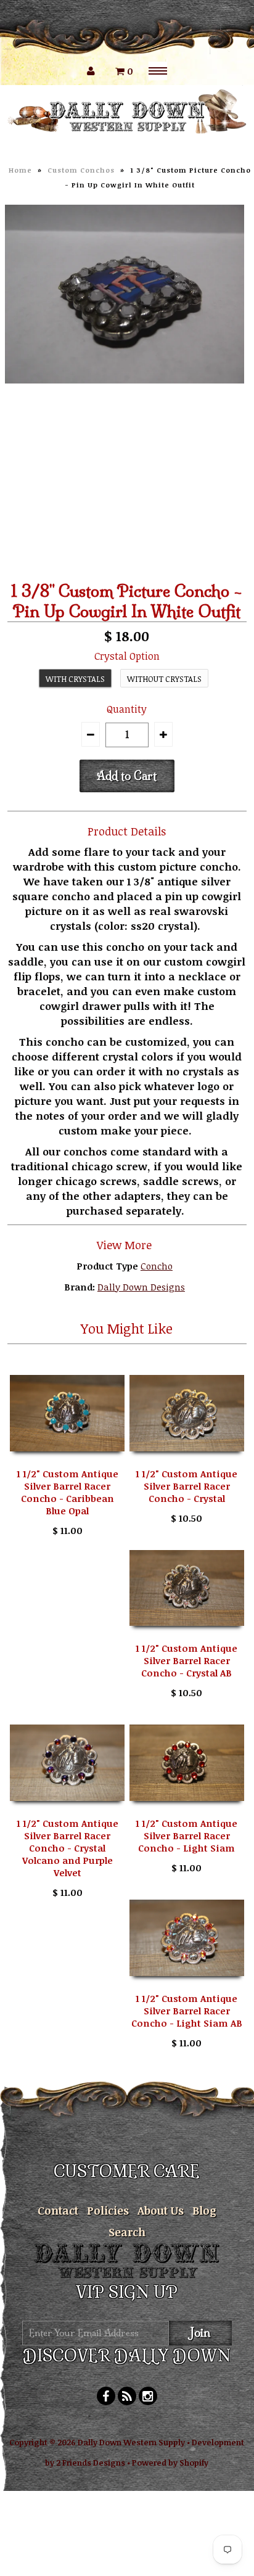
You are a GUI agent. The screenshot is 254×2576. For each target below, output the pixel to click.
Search (127, 2232)
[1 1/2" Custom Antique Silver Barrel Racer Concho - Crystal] (187, 1460)
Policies (108, 2210)
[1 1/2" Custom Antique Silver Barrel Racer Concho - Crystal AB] (187, 1635)
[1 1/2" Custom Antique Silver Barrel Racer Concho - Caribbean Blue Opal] (67, 1460)
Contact (58, 2210)
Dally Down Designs (141, 1287)
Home (20, 170)
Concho (157, 1266)
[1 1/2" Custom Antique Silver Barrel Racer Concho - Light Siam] (187, 1810)
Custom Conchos (81, 170)
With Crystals (75, 679)
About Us (161, 2210)
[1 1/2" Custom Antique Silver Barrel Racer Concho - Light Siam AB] (187, 1985)
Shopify (194, 2463)
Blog (204, 2210)
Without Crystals (164, 679)
